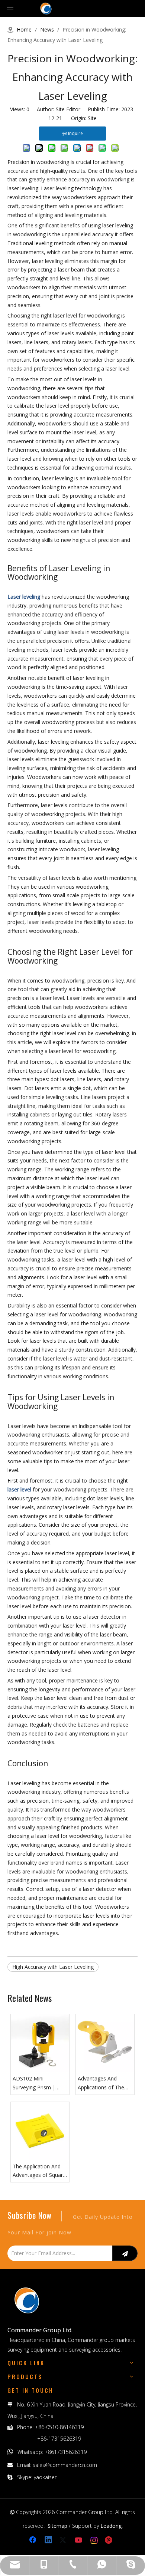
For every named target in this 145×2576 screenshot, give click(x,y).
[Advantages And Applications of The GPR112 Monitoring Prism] (105, 2043)
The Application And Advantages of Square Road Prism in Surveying (39, 2171)
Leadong (111, 2526)
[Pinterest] (110, 2540)
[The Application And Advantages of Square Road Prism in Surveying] (40, 2131)
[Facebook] (33, 2540)
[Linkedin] (49, 2540)
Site (92, 118)
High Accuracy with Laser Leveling (53, 1967)
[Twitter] (64, 2540)
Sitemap (57, 2526)
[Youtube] (79, 2540)
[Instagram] (94, 2540)
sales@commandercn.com (65, 2465)
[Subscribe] (125, 2253)
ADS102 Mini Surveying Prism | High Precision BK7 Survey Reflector (36, 2083)
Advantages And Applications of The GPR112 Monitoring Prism (101, 2083)
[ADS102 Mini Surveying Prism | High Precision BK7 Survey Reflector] (40, 2043)
